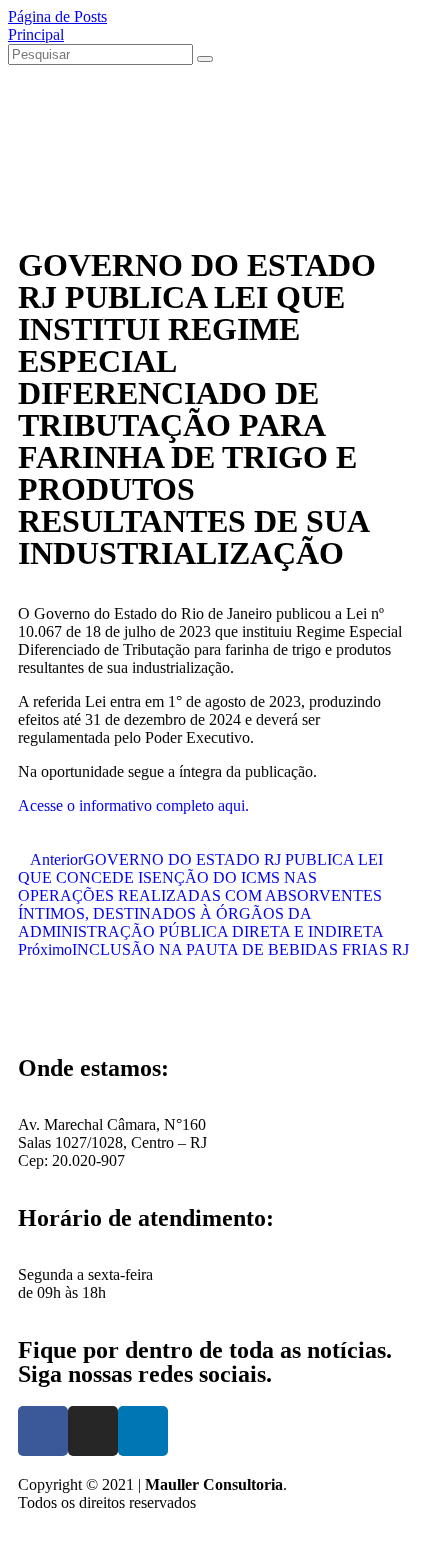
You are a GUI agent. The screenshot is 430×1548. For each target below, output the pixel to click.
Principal (36, 34)
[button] (51, 1006)
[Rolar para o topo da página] (14, 1530)
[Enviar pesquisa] (205, 59)
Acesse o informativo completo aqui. (133, 805)
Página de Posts (57, 16)
